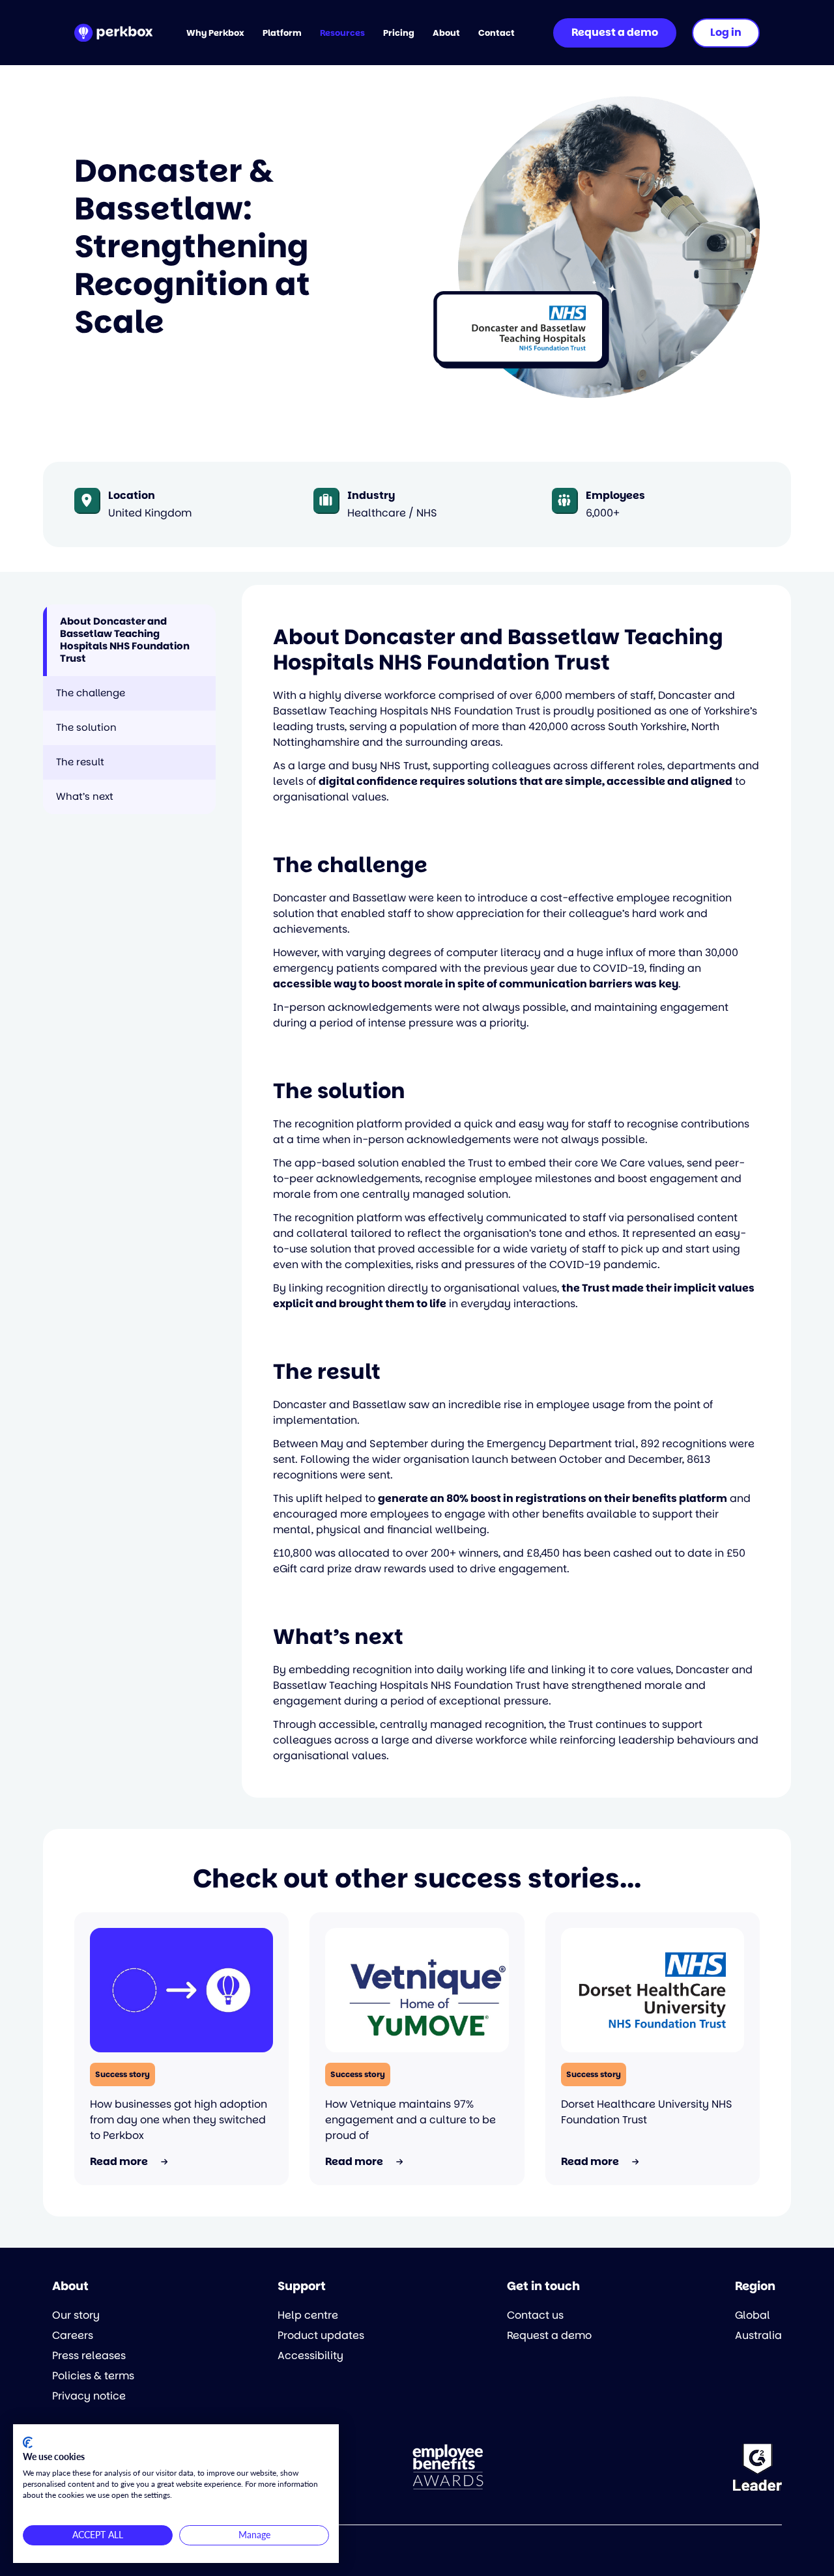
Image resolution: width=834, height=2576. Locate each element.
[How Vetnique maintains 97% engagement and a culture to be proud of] (417, 1990)
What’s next (85, 796)
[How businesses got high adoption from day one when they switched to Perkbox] (181, 1990)
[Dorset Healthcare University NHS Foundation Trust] (653, 1990)
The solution (86, 727)
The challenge (91, 693)
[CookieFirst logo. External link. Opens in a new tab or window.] (28, 2442)
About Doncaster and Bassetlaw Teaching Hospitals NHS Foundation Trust (125, 640)
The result (80, 762)
